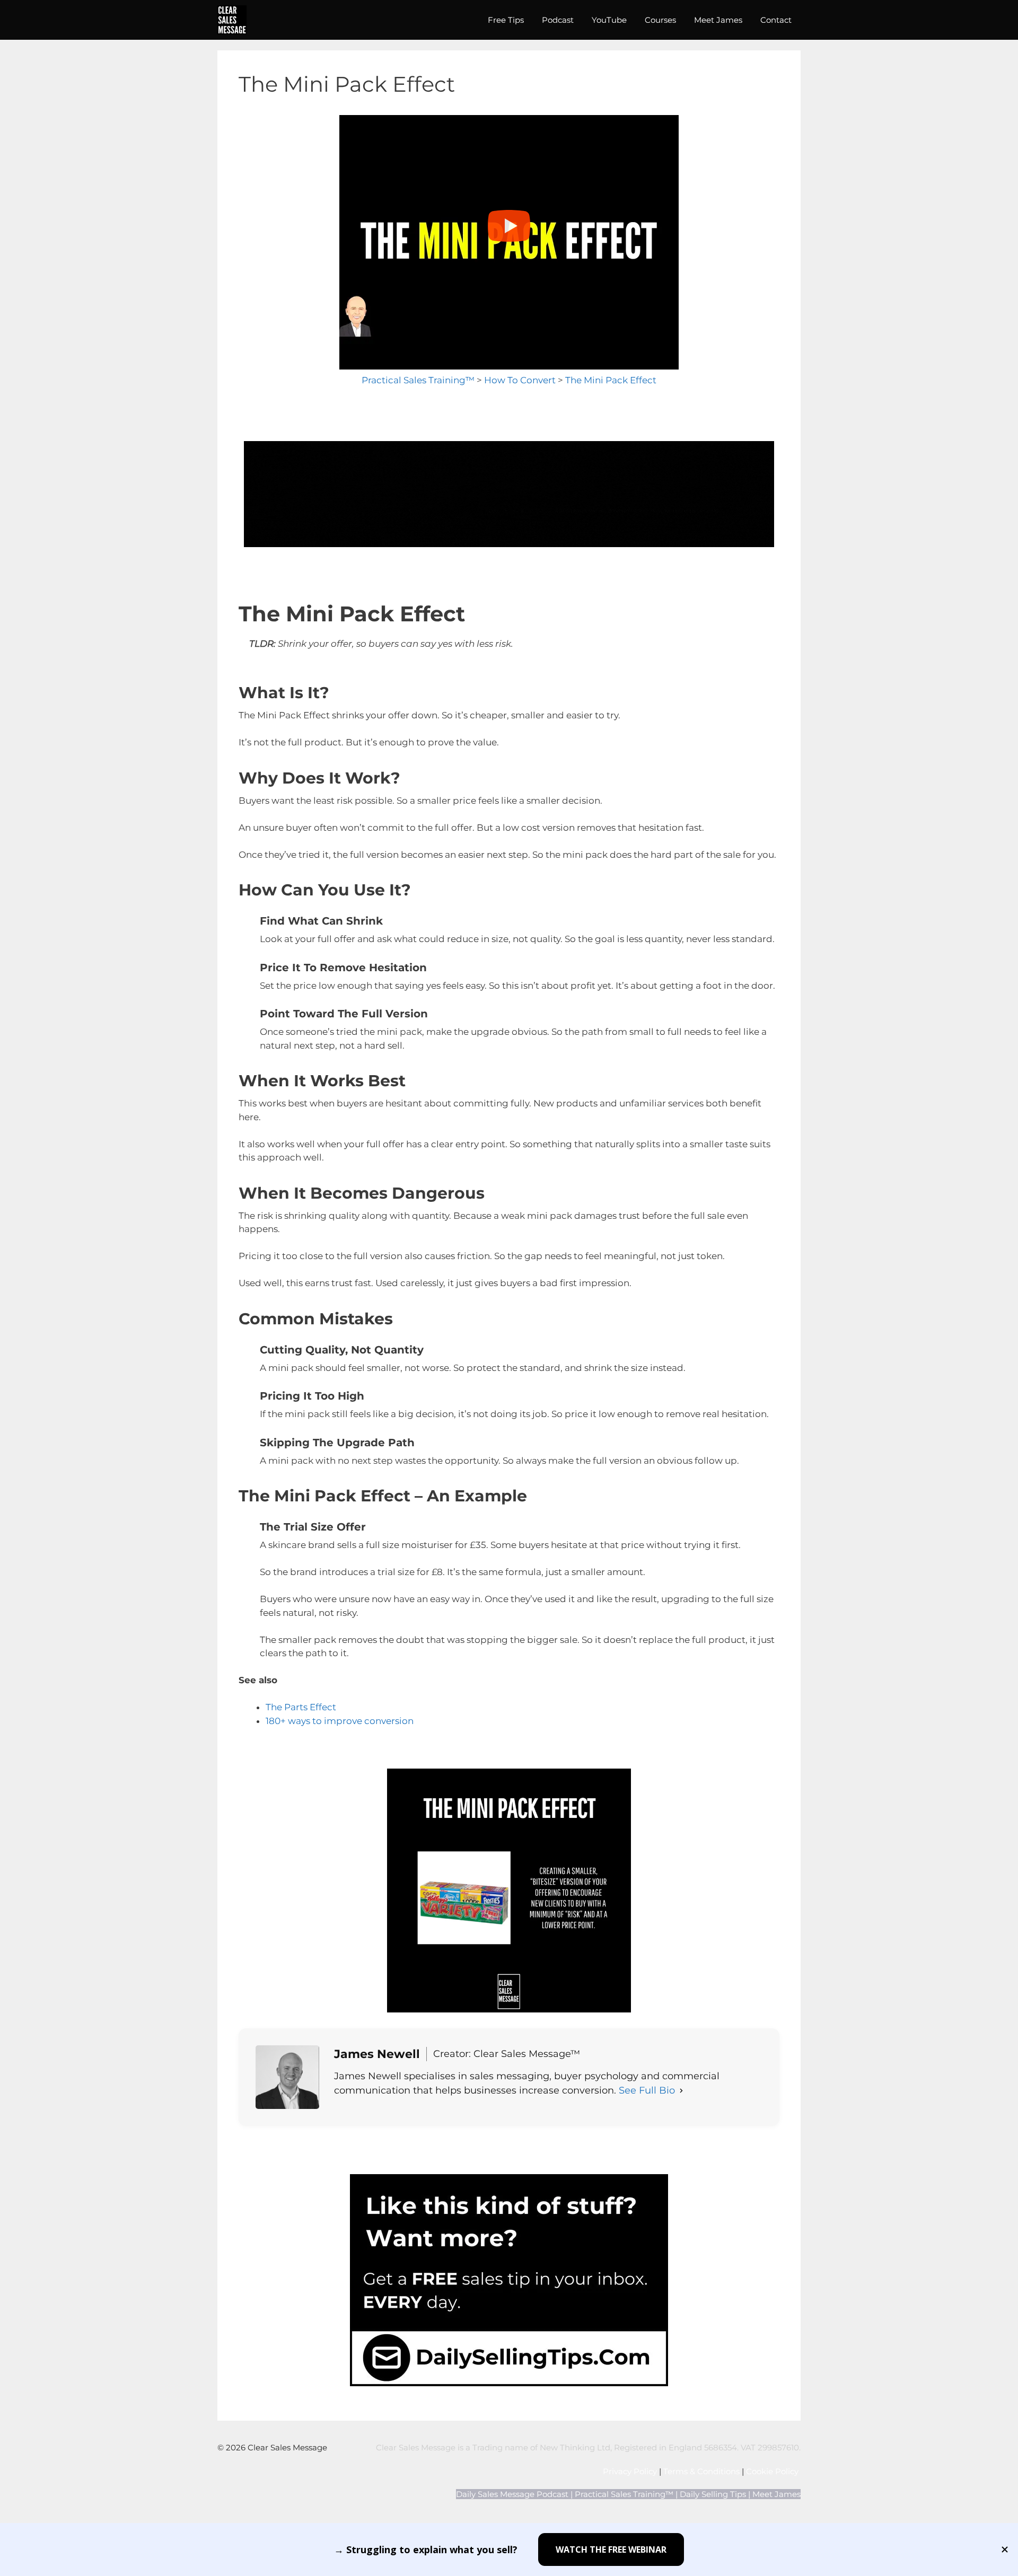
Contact (776, 20)
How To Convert (520, 380)
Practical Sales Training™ (418, 380)
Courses (660, 20)
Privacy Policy (630, 2471)
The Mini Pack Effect (611, 380)
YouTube (609, 20)
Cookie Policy (773, 2471)
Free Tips (506, 20)
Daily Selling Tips (713, 2494)
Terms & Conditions (701, 2471)
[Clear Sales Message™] (232, 20)
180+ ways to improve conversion (340, 1721)
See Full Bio (647, 2090)
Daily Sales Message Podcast (512, 2494)
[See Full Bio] (681, 2091)
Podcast (558, 20)
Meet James (718, 20)
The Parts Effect (301, 1707)
